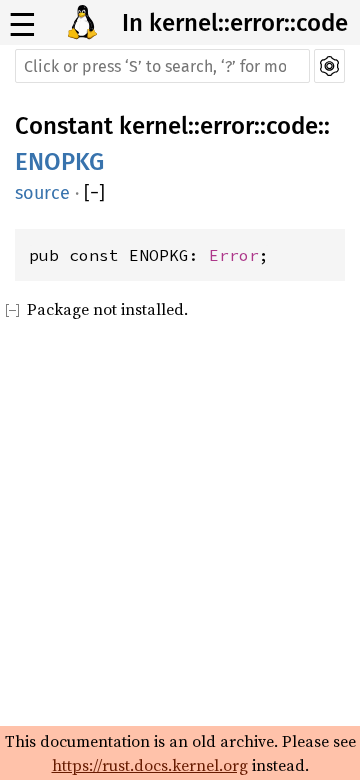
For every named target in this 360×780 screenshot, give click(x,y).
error (227, 126)
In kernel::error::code (235, 23)
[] (94, 193)
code (292, 126)
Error (234, 255)
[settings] (329, 66)
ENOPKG (59, 162)
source (42, 193)
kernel (153, 126)
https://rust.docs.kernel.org (150, 765)
